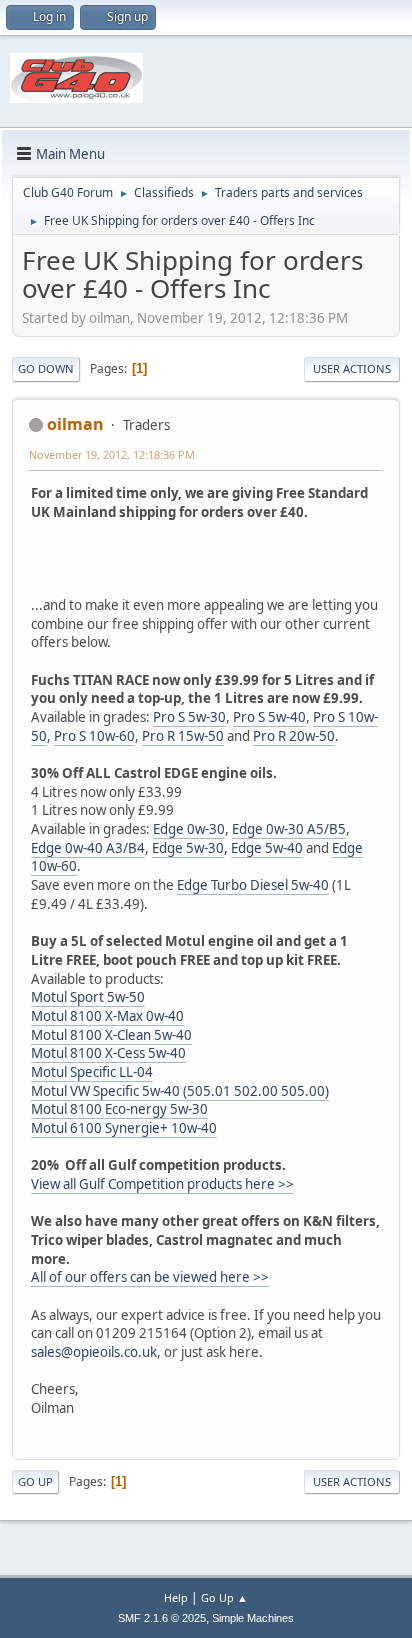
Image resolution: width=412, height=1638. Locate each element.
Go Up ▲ (224, 1597)
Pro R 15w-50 (183, 736)
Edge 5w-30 (188, 848)
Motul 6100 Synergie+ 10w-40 (124, 1128)
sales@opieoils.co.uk (94, 1352)
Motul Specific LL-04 (92, 1072)
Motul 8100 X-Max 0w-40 (107, 1016)
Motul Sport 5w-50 (88, 997)
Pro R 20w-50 (294, 736)
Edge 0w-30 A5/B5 (289, 829)
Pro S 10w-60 (94, 736)
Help (176, 1597)
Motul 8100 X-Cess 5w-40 (108, 1053)
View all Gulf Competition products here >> (162, 1184)
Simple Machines (253, 1618)
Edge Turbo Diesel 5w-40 (253, 885)
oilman (75, 424)
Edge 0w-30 (189, 829)
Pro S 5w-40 (269, 717)
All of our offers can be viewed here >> (150, 1277)
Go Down (46, 368)
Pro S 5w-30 (189, 717)
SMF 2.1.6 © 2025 (162, 1618)
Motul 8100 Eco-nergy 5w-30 (119, 1109)
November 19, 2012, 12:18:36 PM (112, 454)
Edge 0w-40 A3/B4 (88, 848)
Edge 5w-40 (267, 848)
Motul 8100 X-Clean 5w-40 (111, 1035)
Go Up (35, 1481)
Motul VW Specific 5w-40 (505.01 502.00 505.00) (180, 1091)
